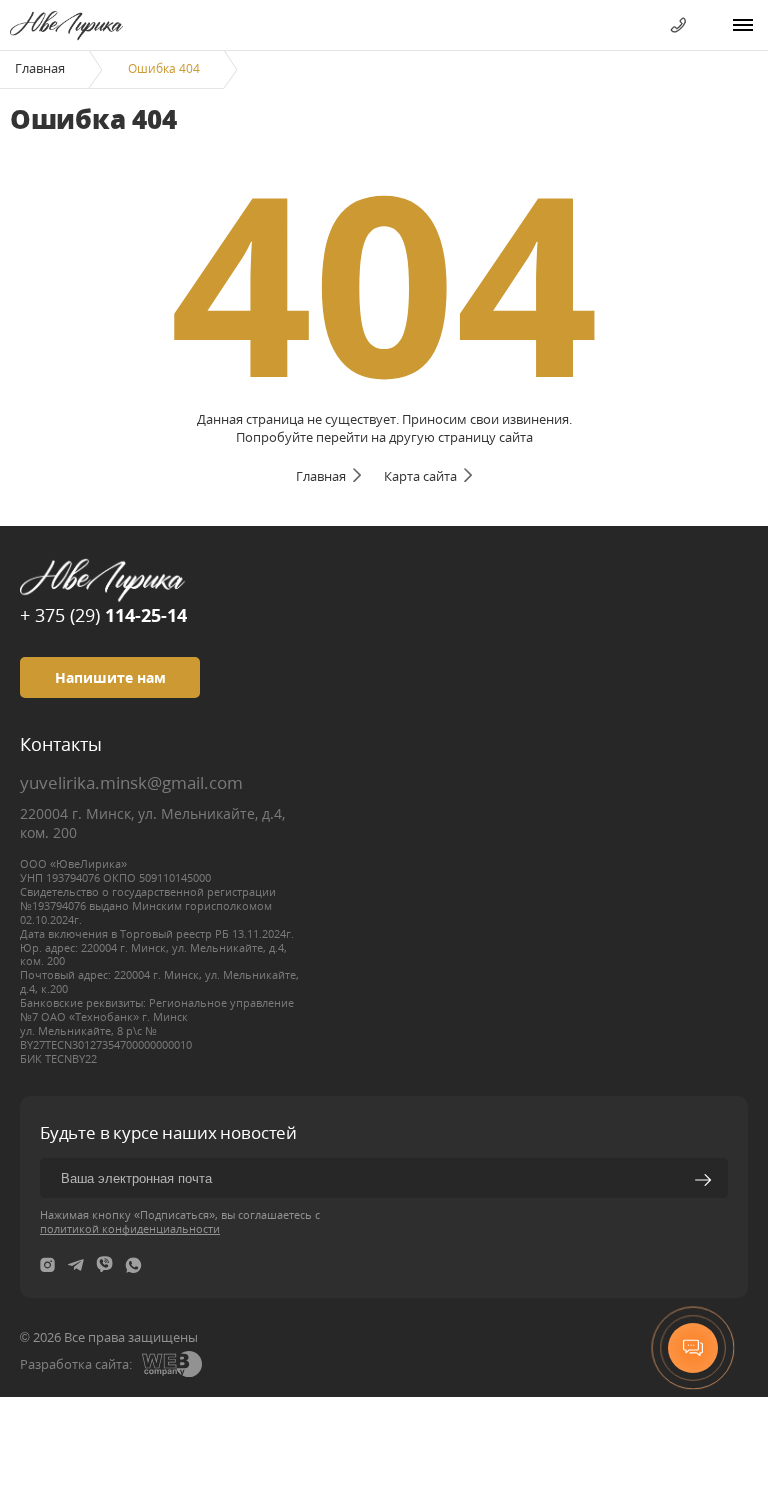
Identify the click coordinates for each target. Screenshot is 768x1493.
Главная (40, 68)
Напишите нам (110, 677)
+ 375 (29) (103, 615)
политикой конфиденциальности (130, 1228)
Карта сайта (420, 476)
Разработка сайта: (76, 1364)
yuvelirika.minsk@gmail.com (131, 782)
